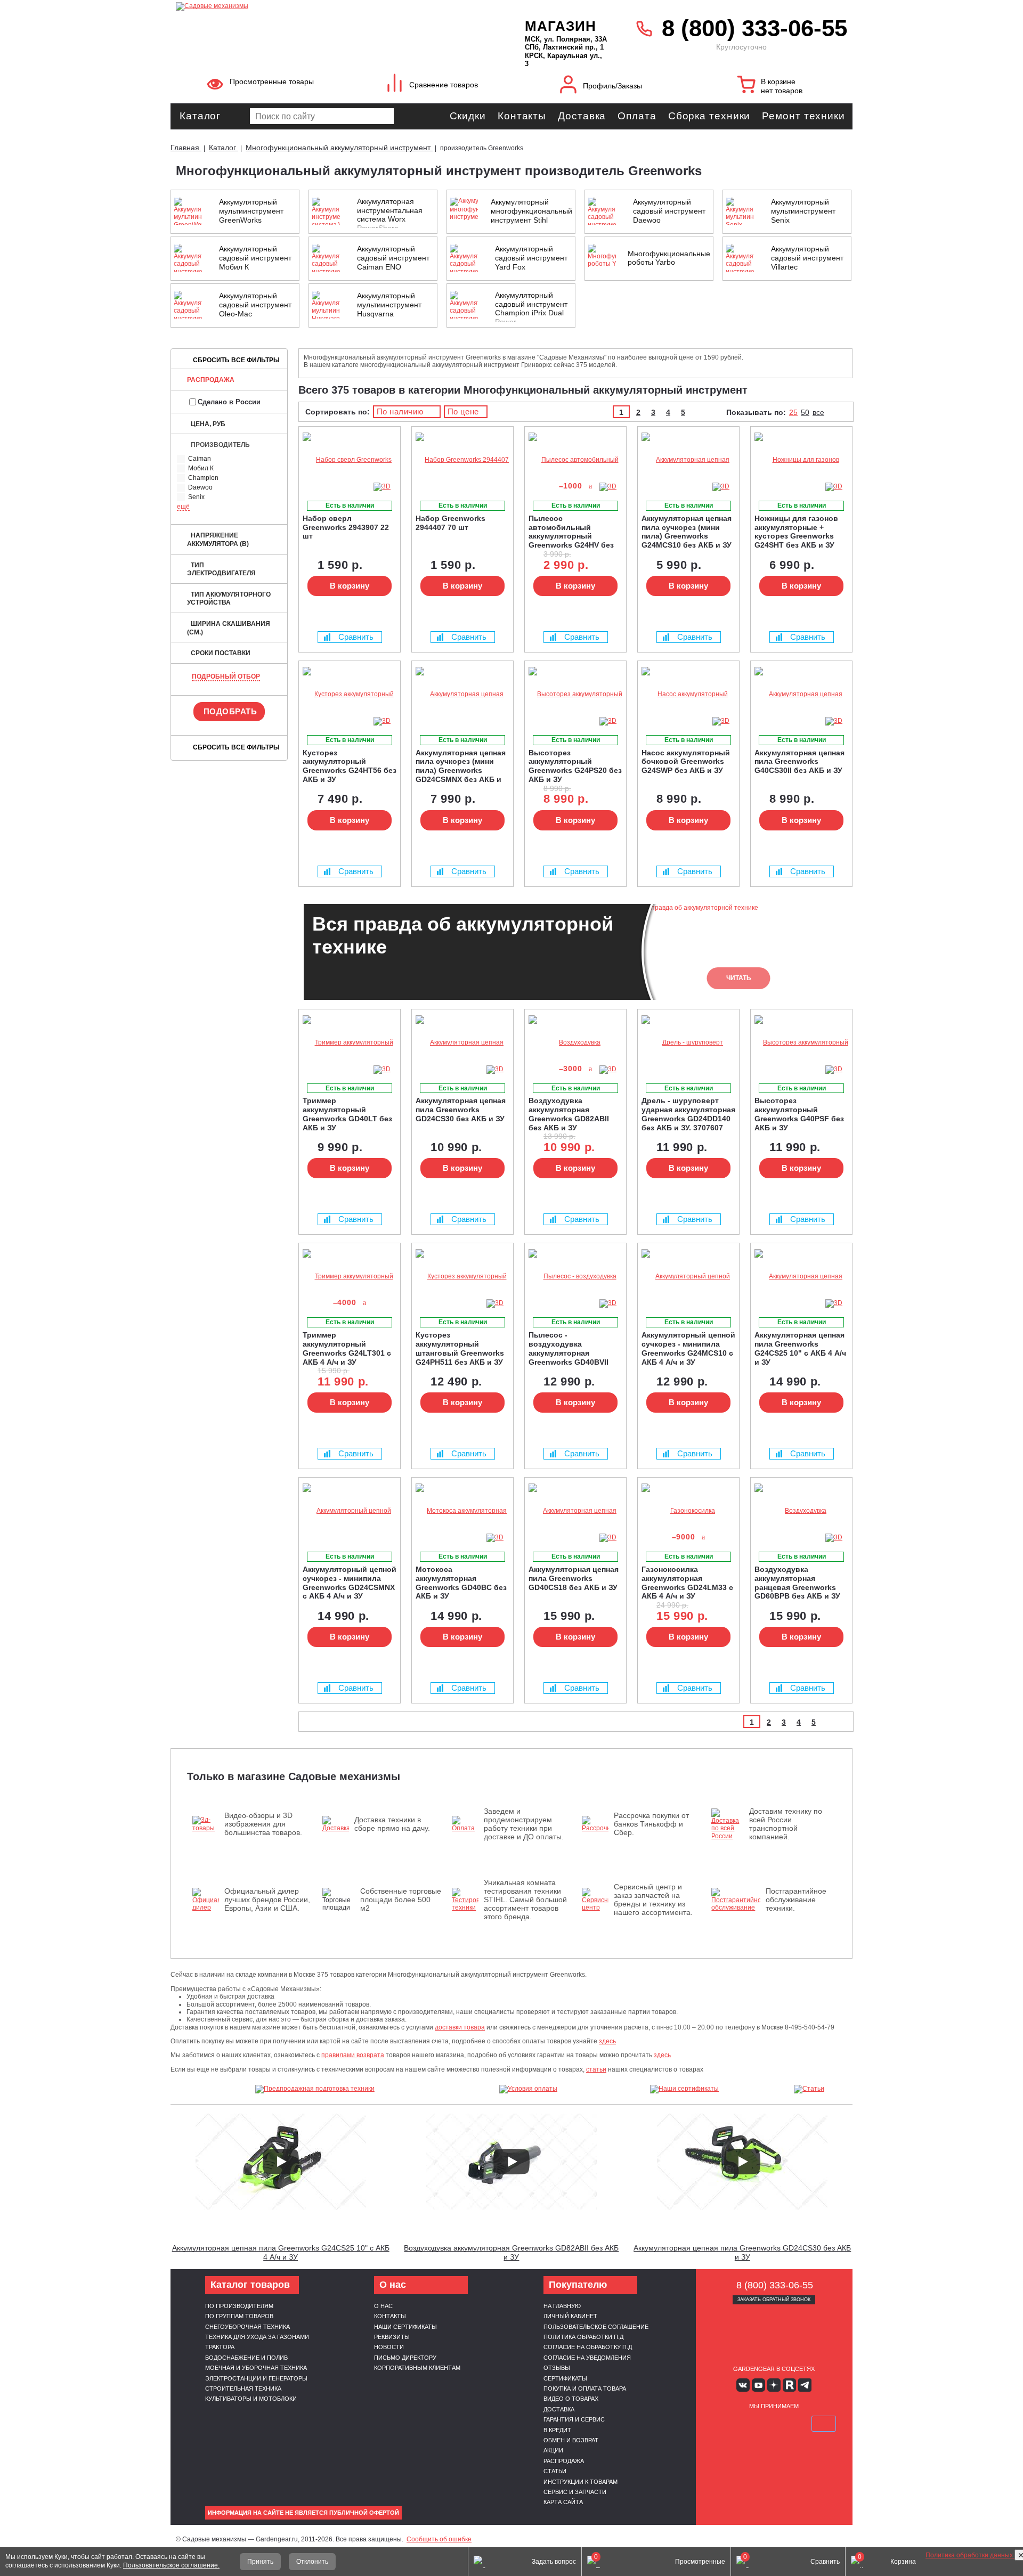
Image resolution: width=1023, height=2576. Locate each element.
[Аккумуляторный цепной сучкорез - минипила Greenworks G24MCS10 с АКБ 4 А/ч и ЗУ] (688, 1277)
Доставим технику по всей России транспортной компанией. (786, 1824)
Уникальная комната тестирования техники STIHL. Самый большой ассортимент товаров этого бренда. (525, 1900)
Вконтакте (743, 2385)
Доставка (582, 116)
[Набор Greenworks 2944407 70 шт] (462, 460)
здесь (607, 2041)
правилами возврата (353, 2055)
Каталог (200, 116)
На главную (562, 2306)
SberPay (824, 2424)
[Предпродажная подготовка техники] (315, 2089)
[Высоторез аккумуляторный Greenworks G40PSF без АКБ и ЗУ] (801, 1043)
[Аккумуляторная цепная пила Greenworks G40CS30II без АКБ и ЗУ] (801, 694)
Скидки (468, 116)
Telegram (805, 2385)
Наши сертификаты (405, 2327)
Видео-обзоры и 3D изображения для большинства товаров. (263, 1824)
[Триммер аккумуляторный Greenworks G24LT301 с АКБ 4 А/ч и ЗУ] (350, 1277)
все (818, 412)
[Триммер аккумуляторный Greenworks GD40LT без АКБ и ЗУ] (350, 1043)
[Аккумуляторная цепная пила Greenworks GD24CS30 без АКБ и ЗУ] (462, 1043)
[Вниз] (975, 75)
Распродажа (211, 380)
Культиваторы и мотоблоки (251, 2399)
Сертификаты (565, 2378)
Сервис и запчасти (575, 2492)
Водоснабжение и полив (246, 2358)
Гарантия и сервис (574, 2419)
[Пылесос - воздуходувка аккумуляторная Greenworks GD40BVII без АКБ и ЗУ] (575, 1277)
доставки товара (460, 2027)
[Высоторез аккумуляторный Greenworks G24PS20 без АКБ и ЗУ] (575, 694)
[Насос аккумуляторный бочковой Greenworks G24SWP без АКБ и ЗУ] (688, 694)
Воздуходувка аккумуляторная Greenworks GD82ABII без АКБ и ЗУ (511, 2252)
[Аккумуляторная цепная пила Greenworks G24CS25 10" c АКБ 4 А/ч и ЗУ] (801, 1277)
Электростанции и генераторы (256, 2378)
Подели (786, 2424)
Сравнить (356, 637)
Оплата (637, 116)
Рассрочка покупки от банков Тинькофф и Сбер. (651, 1824)
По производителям (239, 2306)
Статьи (555, 2471)
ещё (183, 507)
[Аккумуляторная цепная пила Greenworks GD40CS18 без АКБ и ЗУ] (575, 1511)
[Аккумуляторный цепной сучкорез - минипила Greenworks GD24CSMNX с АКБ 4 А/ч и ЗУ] (350, 1511)
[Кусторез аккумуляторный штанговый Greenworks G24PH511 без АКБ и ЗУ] (462, 1277)
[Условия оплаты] (529, 2089)
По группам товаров (239, 2316)
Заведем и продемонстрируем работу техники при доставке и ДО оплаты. (524, 1824)
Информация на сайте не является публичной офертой (303, 2513)
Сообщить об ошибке (439, 2539)
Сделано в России (229, 402)
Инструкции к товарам (580, 2482)
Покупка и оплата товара (585, 2388)
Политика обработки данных (970, 2555)
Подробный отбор (226, 676)
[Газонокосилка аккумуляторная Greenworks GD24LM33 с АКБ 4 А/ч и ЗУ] (688, 1511)
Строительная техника (243, 2388)
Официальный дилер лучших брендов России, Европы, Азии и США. (267, 1900)
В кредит (557, 2430)
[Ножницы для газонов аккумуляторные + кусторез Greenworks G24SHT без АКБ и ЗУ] (801, 460)
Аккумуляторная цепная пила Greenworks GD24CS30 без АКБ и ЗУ (742, 2252)
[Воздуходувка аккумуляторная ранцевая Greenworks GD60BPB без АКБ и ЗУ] (801, 1511)
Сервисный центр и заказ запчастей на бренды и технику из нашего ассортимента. (653, 1900)
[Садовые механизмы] (327, 5)
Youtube (758, 2385)
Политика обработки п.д (583, 2337)
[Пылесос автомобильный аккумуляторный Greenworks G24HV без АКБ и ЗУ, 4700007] (575, 460)
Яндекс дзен (774, 2385)
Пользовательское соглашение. (171, 2565)
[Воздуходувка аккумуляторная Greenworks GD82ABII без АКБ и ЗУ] (575, 1043)
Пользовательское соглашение (596, 2327)
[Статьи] (809, 2089)
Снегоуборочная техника (247, 2327)
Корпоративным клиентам (417, 2368)
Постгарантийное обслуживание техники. (796, 1900)
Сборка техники (709, 116)
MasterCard (749, 2424)
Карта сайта (563, 2502)
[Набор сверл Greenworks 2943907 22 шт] (350, 460)
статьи (596, 2069)
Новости (389, 2347)
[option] (575, 952)
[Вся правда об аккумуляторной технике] (975, 2520)
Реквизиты (392, 2337)
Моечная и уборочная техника (256, 2368)
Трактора (220, 2347)
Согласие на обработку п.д (588, 2347)
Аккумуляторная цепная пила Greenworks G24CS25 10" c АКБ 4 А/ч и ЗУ (281, 2252)
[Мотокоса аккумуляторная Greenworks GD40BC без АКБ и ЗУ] (462, 1511)
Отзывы (557, 2368)
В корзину (350, 586)
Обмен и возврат (571, 2440)
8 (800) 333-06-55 (754, 28)
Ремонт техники (803, 116)
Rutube (789, 2385)
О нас (383, 2306)
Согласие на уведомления (587, 2358)
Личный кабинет (570, 2316)
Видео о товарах (571, 2399)
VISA (724, 2424)
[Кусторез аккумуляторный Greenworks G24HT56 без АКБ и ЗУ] (350, 694)
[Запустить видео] (281, 2162)
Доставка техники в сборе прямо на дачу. (392, 1824)
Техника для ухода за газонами (257, 2337)
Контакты (522, 116)
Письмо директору (405, 2358)
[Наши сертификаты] (685, 2089)
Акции (553, 2450)
